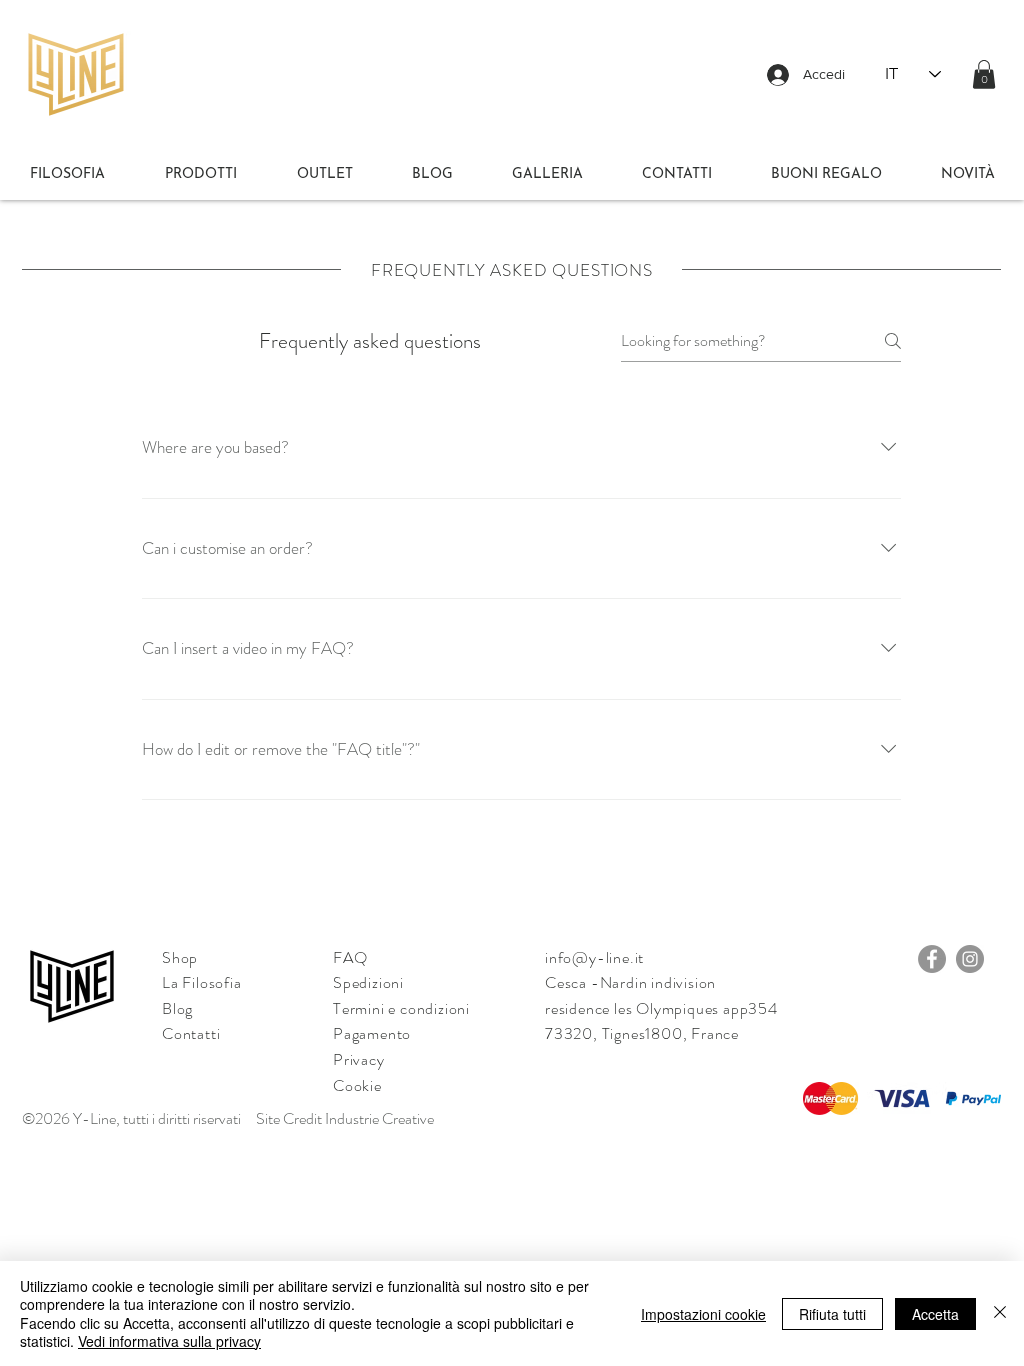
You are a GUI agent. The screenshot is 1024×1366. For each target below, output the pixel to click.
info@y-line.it (594, 957)
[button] (984, 74)
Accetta (935, 1314)
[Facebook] (932, 959)
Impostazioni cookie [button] (703, 1314)
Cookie (357, 1085)
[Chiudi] (1000, 1313)
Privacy (359, 1059)
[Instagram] (970, 959)
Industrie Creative (379, 1118)
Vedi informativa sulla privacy (169, 1341)
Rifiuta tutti (832, 1314)
